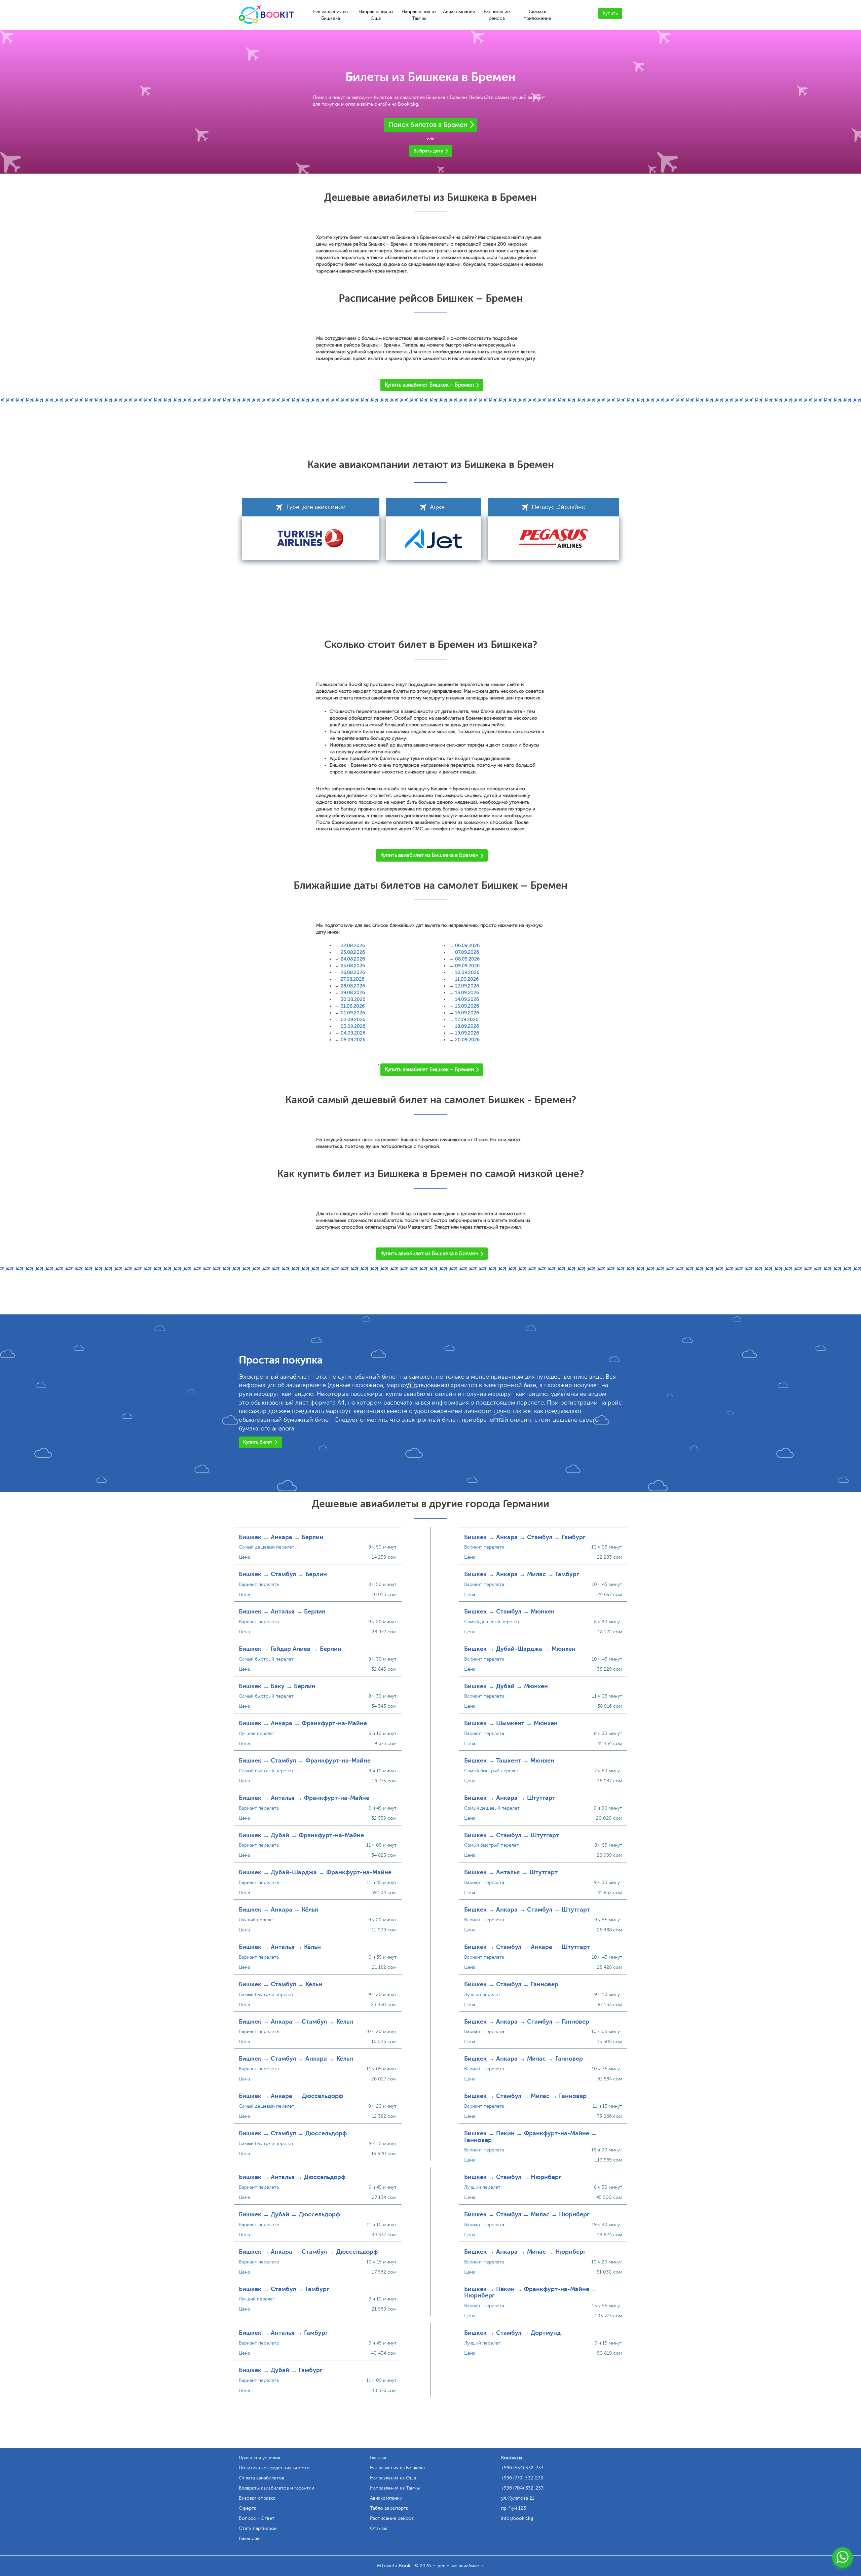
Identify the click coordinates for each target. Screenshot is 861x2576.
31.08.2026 (353, 1006)
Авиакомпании (459, 12)
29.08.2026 (353, 993)
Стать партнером (258, 2528)
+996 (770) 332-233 (522, 2478)
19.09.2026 (467, 1033)
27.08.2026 (352, 979)
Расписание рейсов (497, 15)
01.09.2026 (353, 1013)
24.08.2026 (353, 959)
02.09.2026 (353, 1020)
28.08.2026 (353, 986)
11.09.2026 (467, 979)
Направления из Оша (376, 15)
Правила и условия (259, 2458)
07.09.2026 (467, 952)
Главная (378, 2458)
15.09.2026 (467, 1006)
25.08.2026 (353, 966)
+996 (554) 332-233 (522, 2468)
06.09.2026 (467, 946)
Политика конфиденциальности (274, 2468)
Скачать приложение (537, 15)
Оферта (248, 2508)
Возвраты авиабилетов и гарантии (276, 2488)
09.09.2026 (467, 966)
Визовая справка (257, 2498)
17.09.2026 (467, 1020)
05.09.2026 (353, 1040)
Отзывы (378, 2528)
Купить (610, 13)
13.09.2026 (467, 993)
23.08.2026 (353, 952)
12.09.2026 (467, 986)
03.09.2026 (353, 1026)
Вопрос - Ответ (257, 2518)
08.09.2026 (467, 959)
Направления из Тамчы (419, 15)
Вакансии (249, 2538)
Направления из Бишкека (330, 15)
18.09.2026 (467, 1026)
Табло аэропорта (389, 2508)
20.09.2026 (467, 1040)
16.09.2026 (467, 1013)
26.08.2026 (353, 972)
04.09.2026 (353, 1033)
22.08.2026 (353, 946)
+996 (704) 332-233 (522, 2488)
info (517, 2518)
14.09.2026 (467, 999)
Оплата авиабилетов (261, 2478)
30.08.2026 (353, 999)
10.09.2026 (467, 972)
